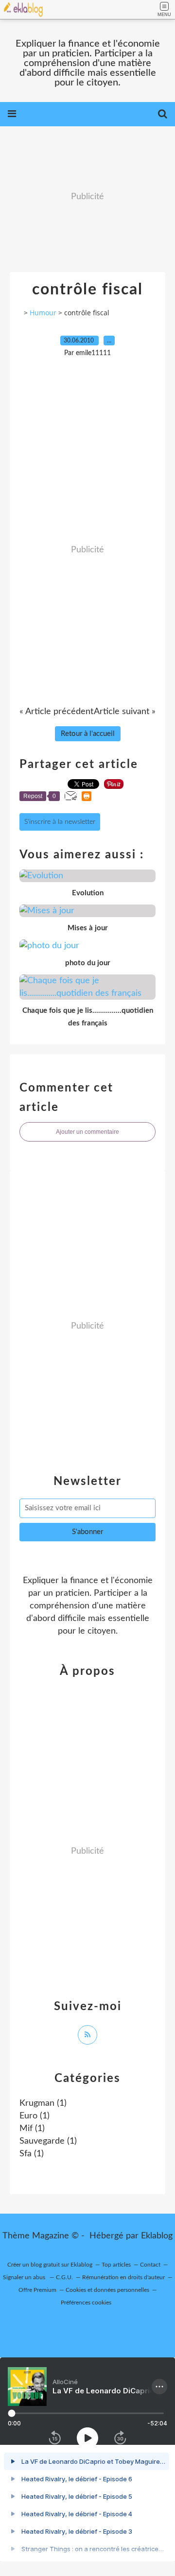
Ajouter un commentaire (87, 1132)
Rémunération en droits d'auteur (123, 2277)
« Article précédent (56, 712)
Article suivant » (125, 712)
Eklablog (157, 2236)
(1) (43, 2103)
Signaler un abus (25, 2277)
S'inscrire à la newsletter (60, 822)
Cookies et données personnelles (107, 2290)
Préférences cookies (86, 2303)
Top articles (116, 2265)
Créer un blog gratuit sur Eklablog (50, 2265)
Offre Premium (37, 2290)
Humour (43, 313)
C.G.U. (64, 2277)
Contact (150, 2265)
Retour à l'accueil (88, 734)
